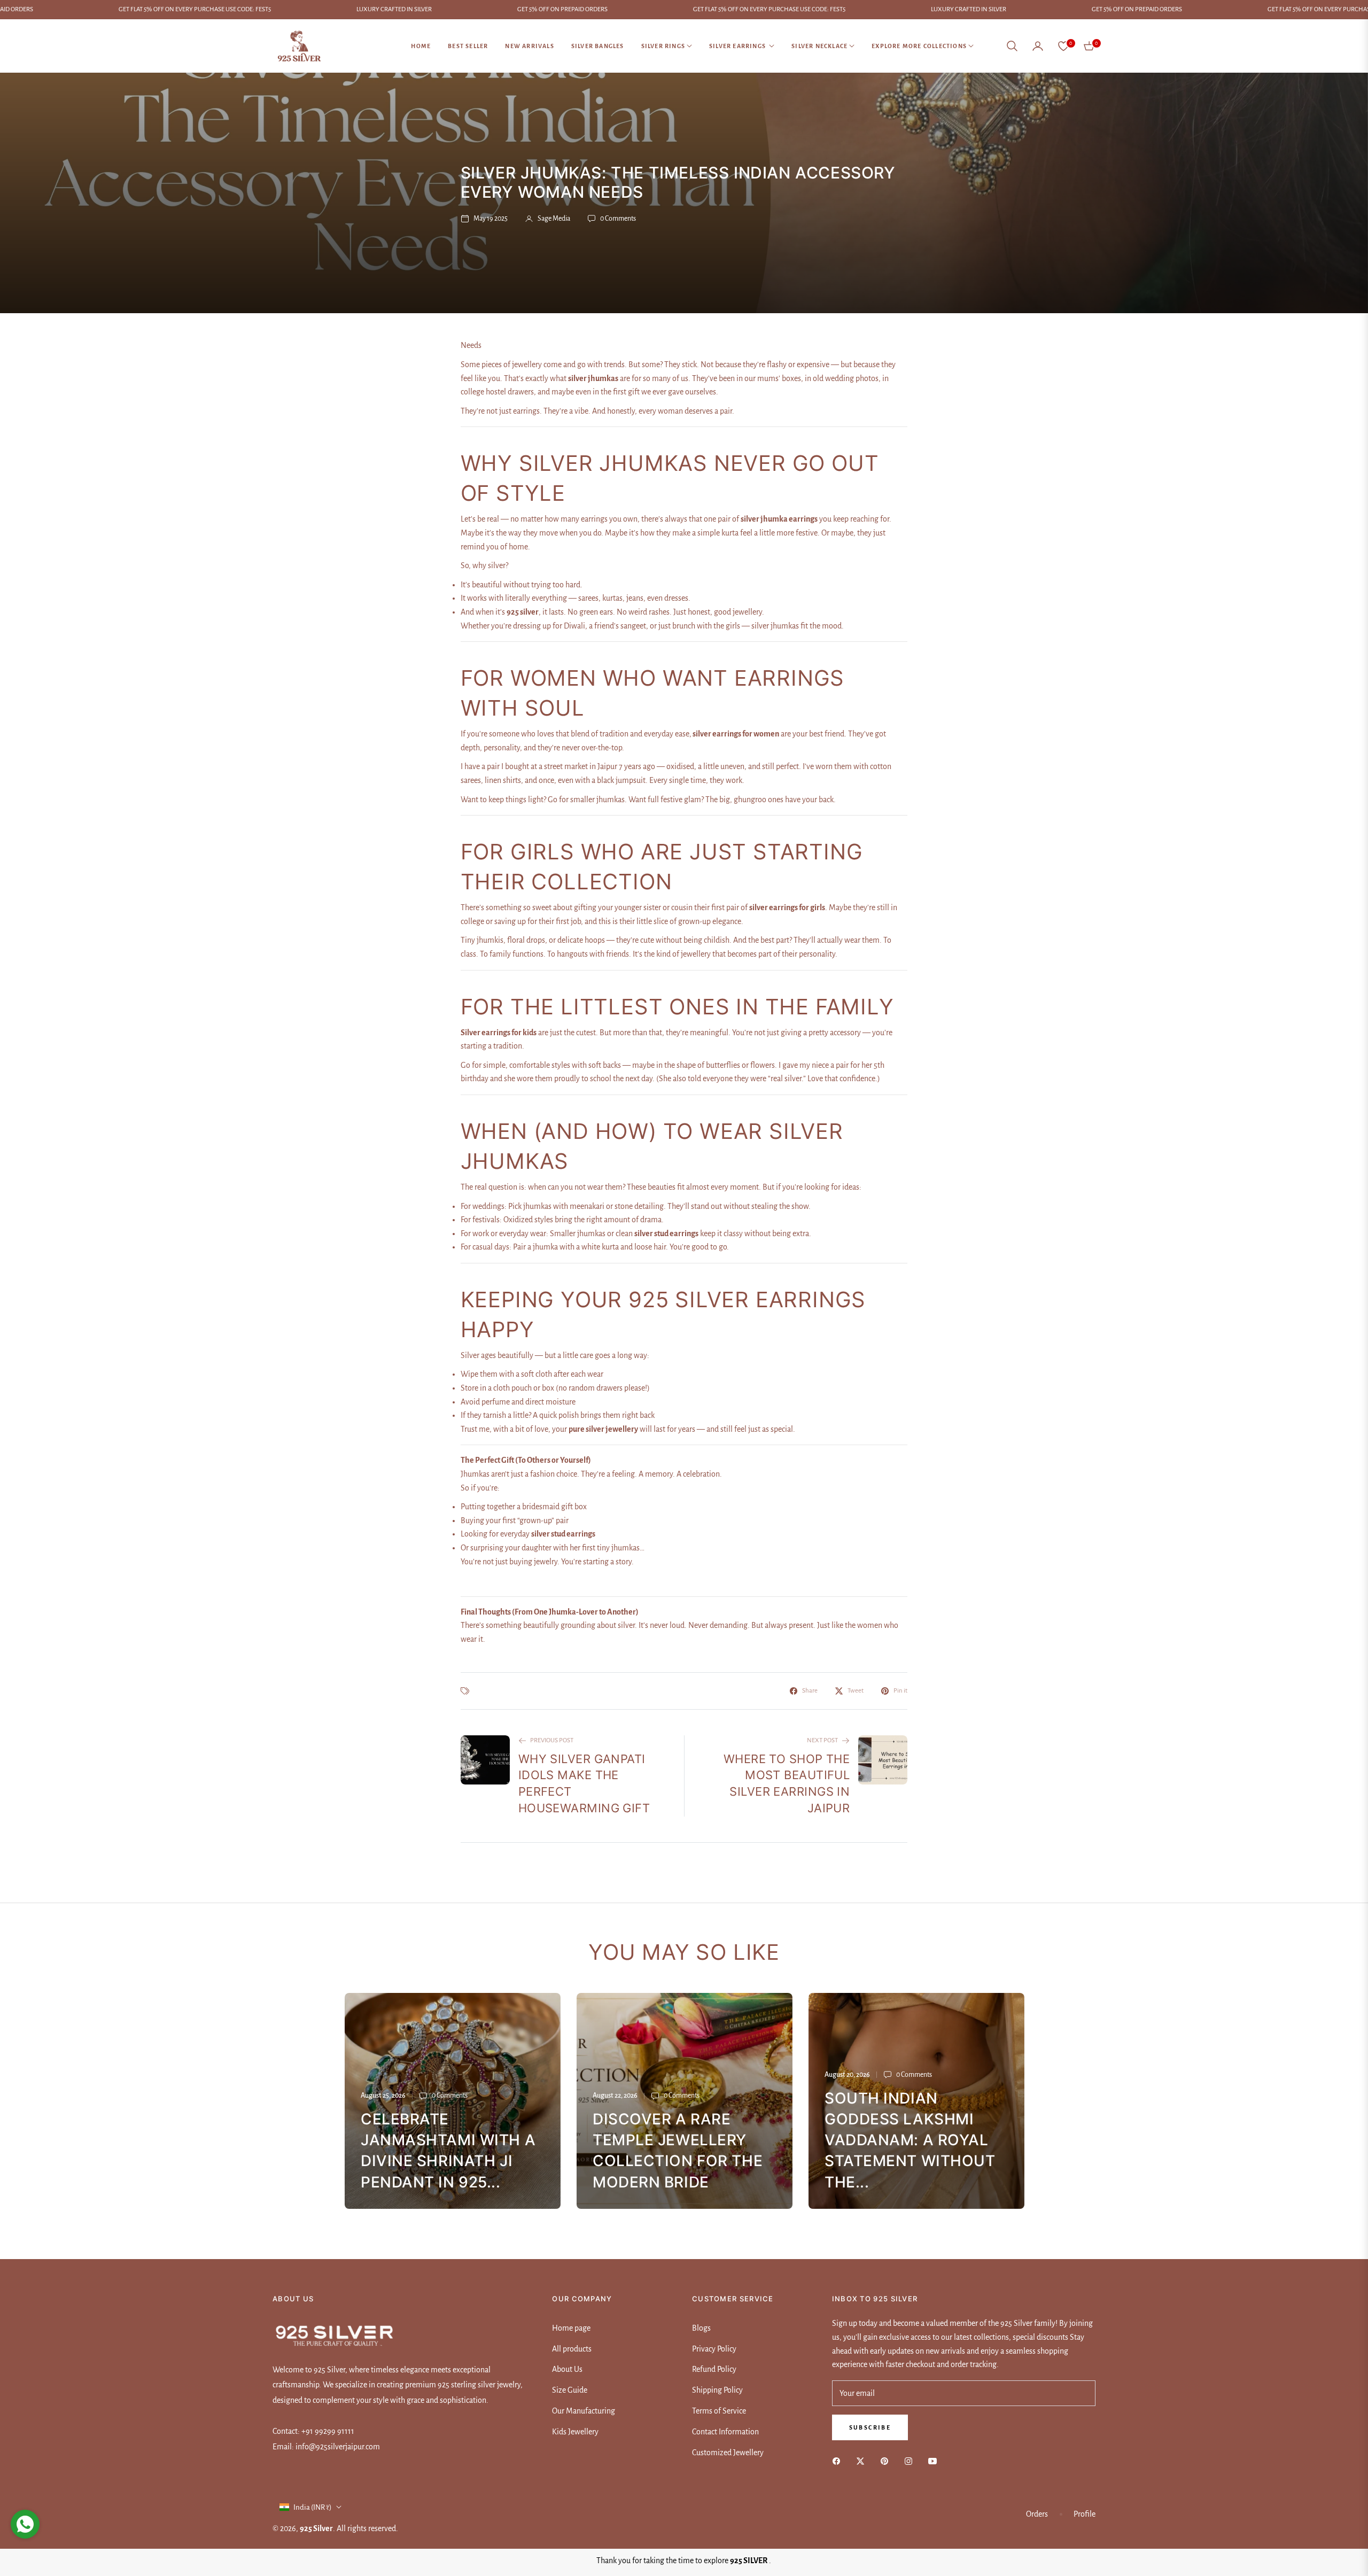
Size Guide (570, 2390)
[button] (1012, 46)
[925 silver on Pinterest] (887, 2461)
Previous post (552, 1740)
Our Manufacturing (584, 2411)
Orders (1037, 2514)
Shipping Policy (717, 2390)
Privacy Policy (714, 2349)
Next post (822, 1740)
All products (572, 2349)
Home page (571, 2328)
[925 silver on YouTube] (935, 2461)
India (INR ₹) (313, 2507)
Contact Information (725, 2432)
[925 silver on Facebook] (839, 2461)
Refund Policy (714, 2369)
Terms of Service (719, 2411)
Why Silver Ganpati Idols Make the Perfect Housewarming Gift (584, 1783)
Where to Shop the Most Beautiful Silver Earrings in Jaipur (787, 1783)
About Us (567, 2369)
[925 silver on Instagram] (911, 2461)
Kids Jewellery (575, 2432)
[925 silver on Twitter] (863, 2461)
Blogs (701, 2328)
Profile (1085, 2514)
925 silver (316, 2528)
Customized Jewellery (728, 2453)
